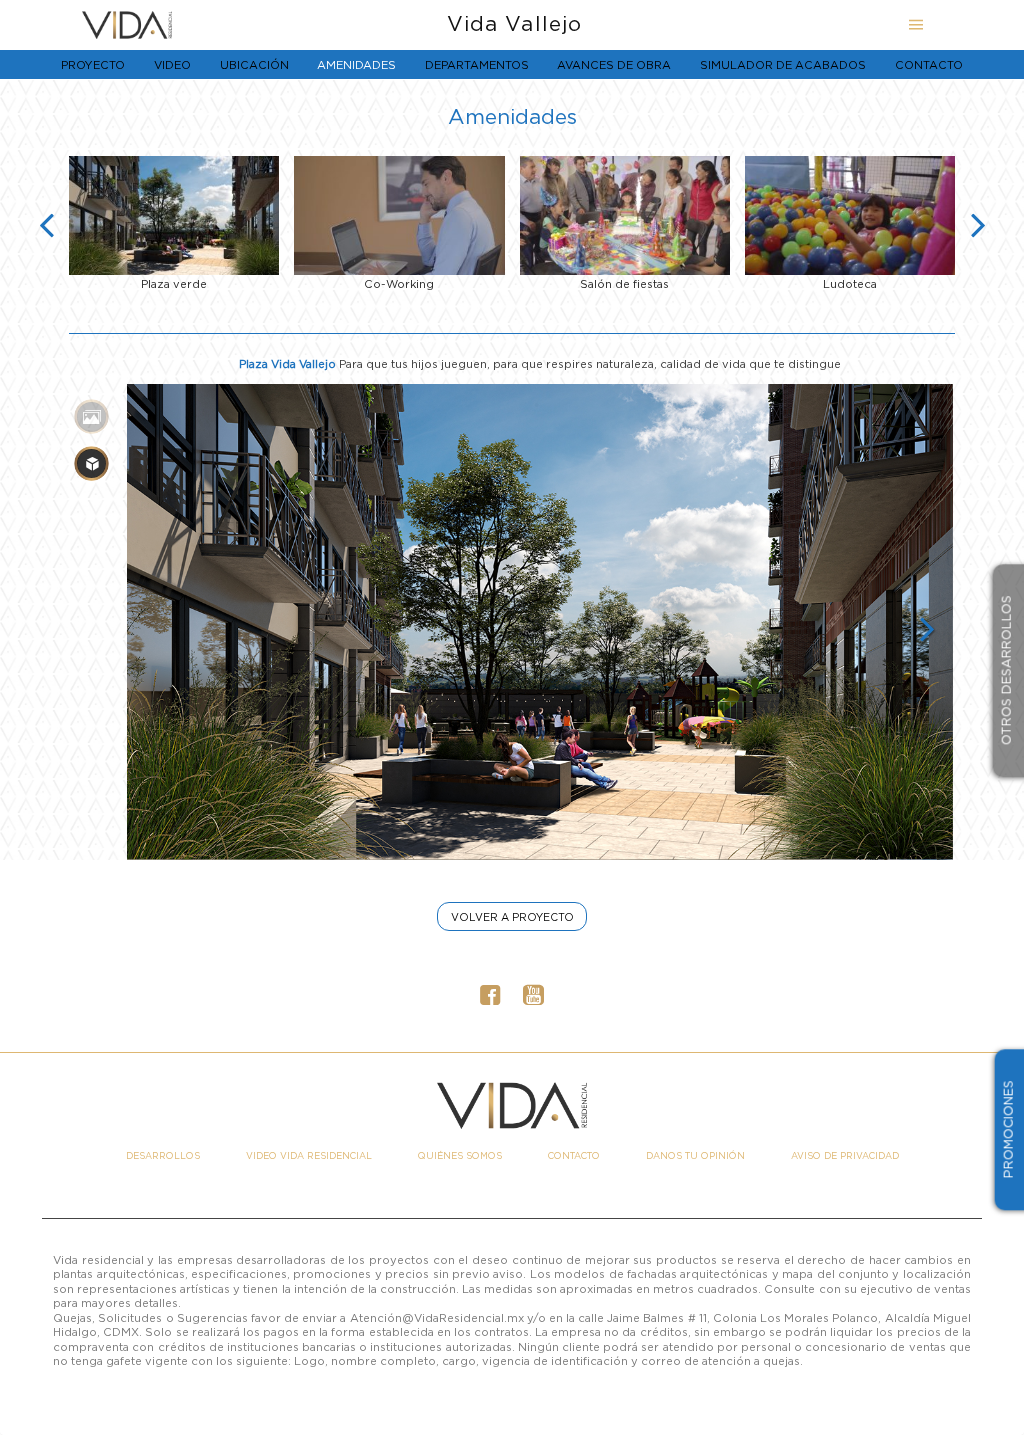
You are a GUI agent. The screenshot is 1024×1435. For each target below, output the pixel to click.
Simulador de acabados (783, 65)
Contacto (929, 65)
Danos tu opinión (695, 1156)
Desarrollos (163, 1156)
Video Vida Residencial (309, 1156)
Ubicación (254, 65)
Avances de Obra (614, 65)
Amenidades (356, 65)
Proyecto (93, 65)
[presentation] (47, 224)
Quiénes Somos (460, 1156)
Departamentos (477, 65)
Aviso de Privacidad (845, 1156)
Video (172, 65)
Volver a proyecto (512, 917)
